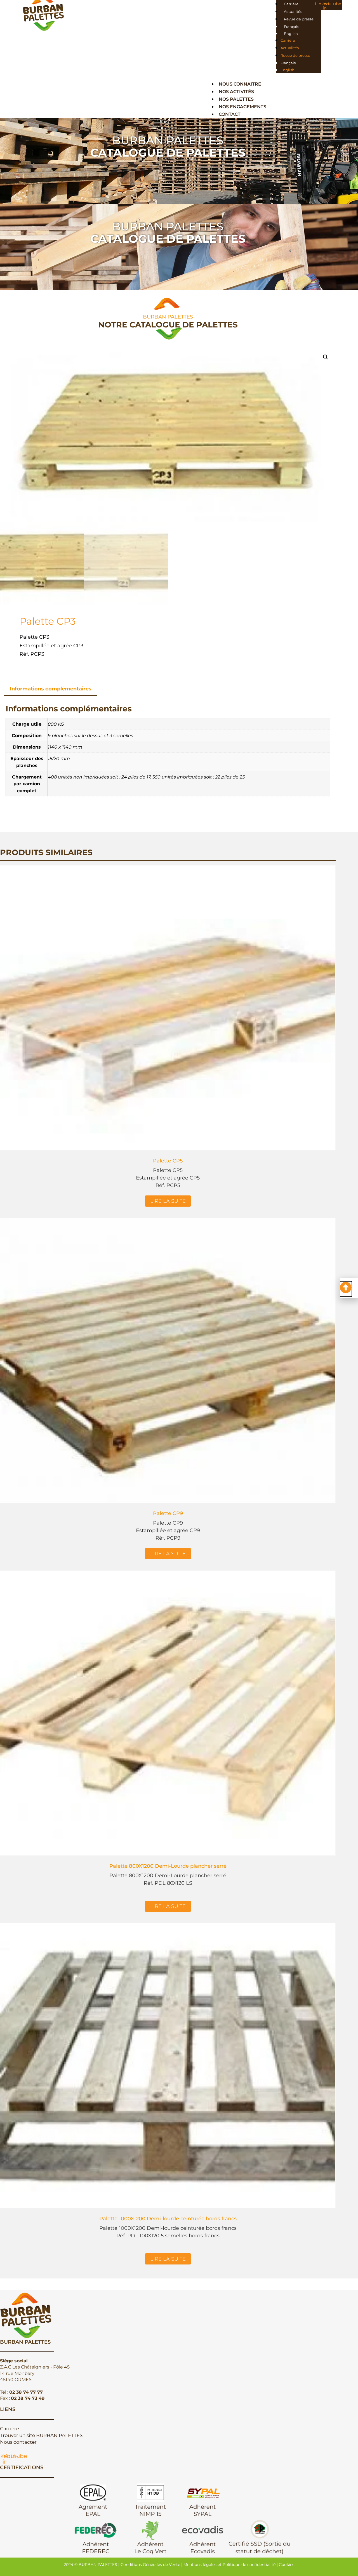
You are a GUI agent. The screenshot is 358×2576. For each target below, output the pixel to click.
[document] (179, 1288)
